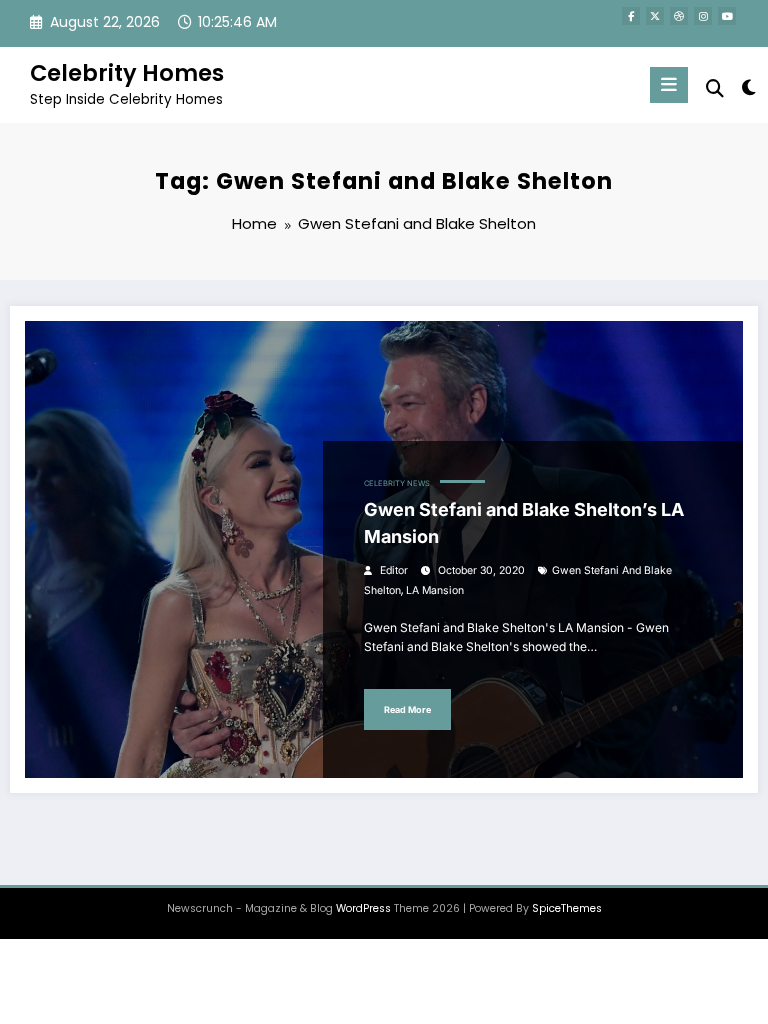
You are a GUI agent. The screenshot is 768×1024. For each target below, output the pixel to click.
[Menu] (669, 85)
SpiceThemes (567, 908)
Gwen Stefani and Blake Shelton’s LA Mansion (524, 523)
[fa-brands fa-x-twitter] (655, 16)
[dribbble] (679, 16)
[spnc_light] (747, 87)
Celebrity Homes (127, 73)
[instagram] (703, 16)
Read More (407, 709)
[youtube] (727, 16)
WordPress (363, 908)
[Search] (715, 88)
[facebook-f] (631, 16)
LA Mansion (435, 590)
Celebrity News (397, 483)
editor (394, 570)
